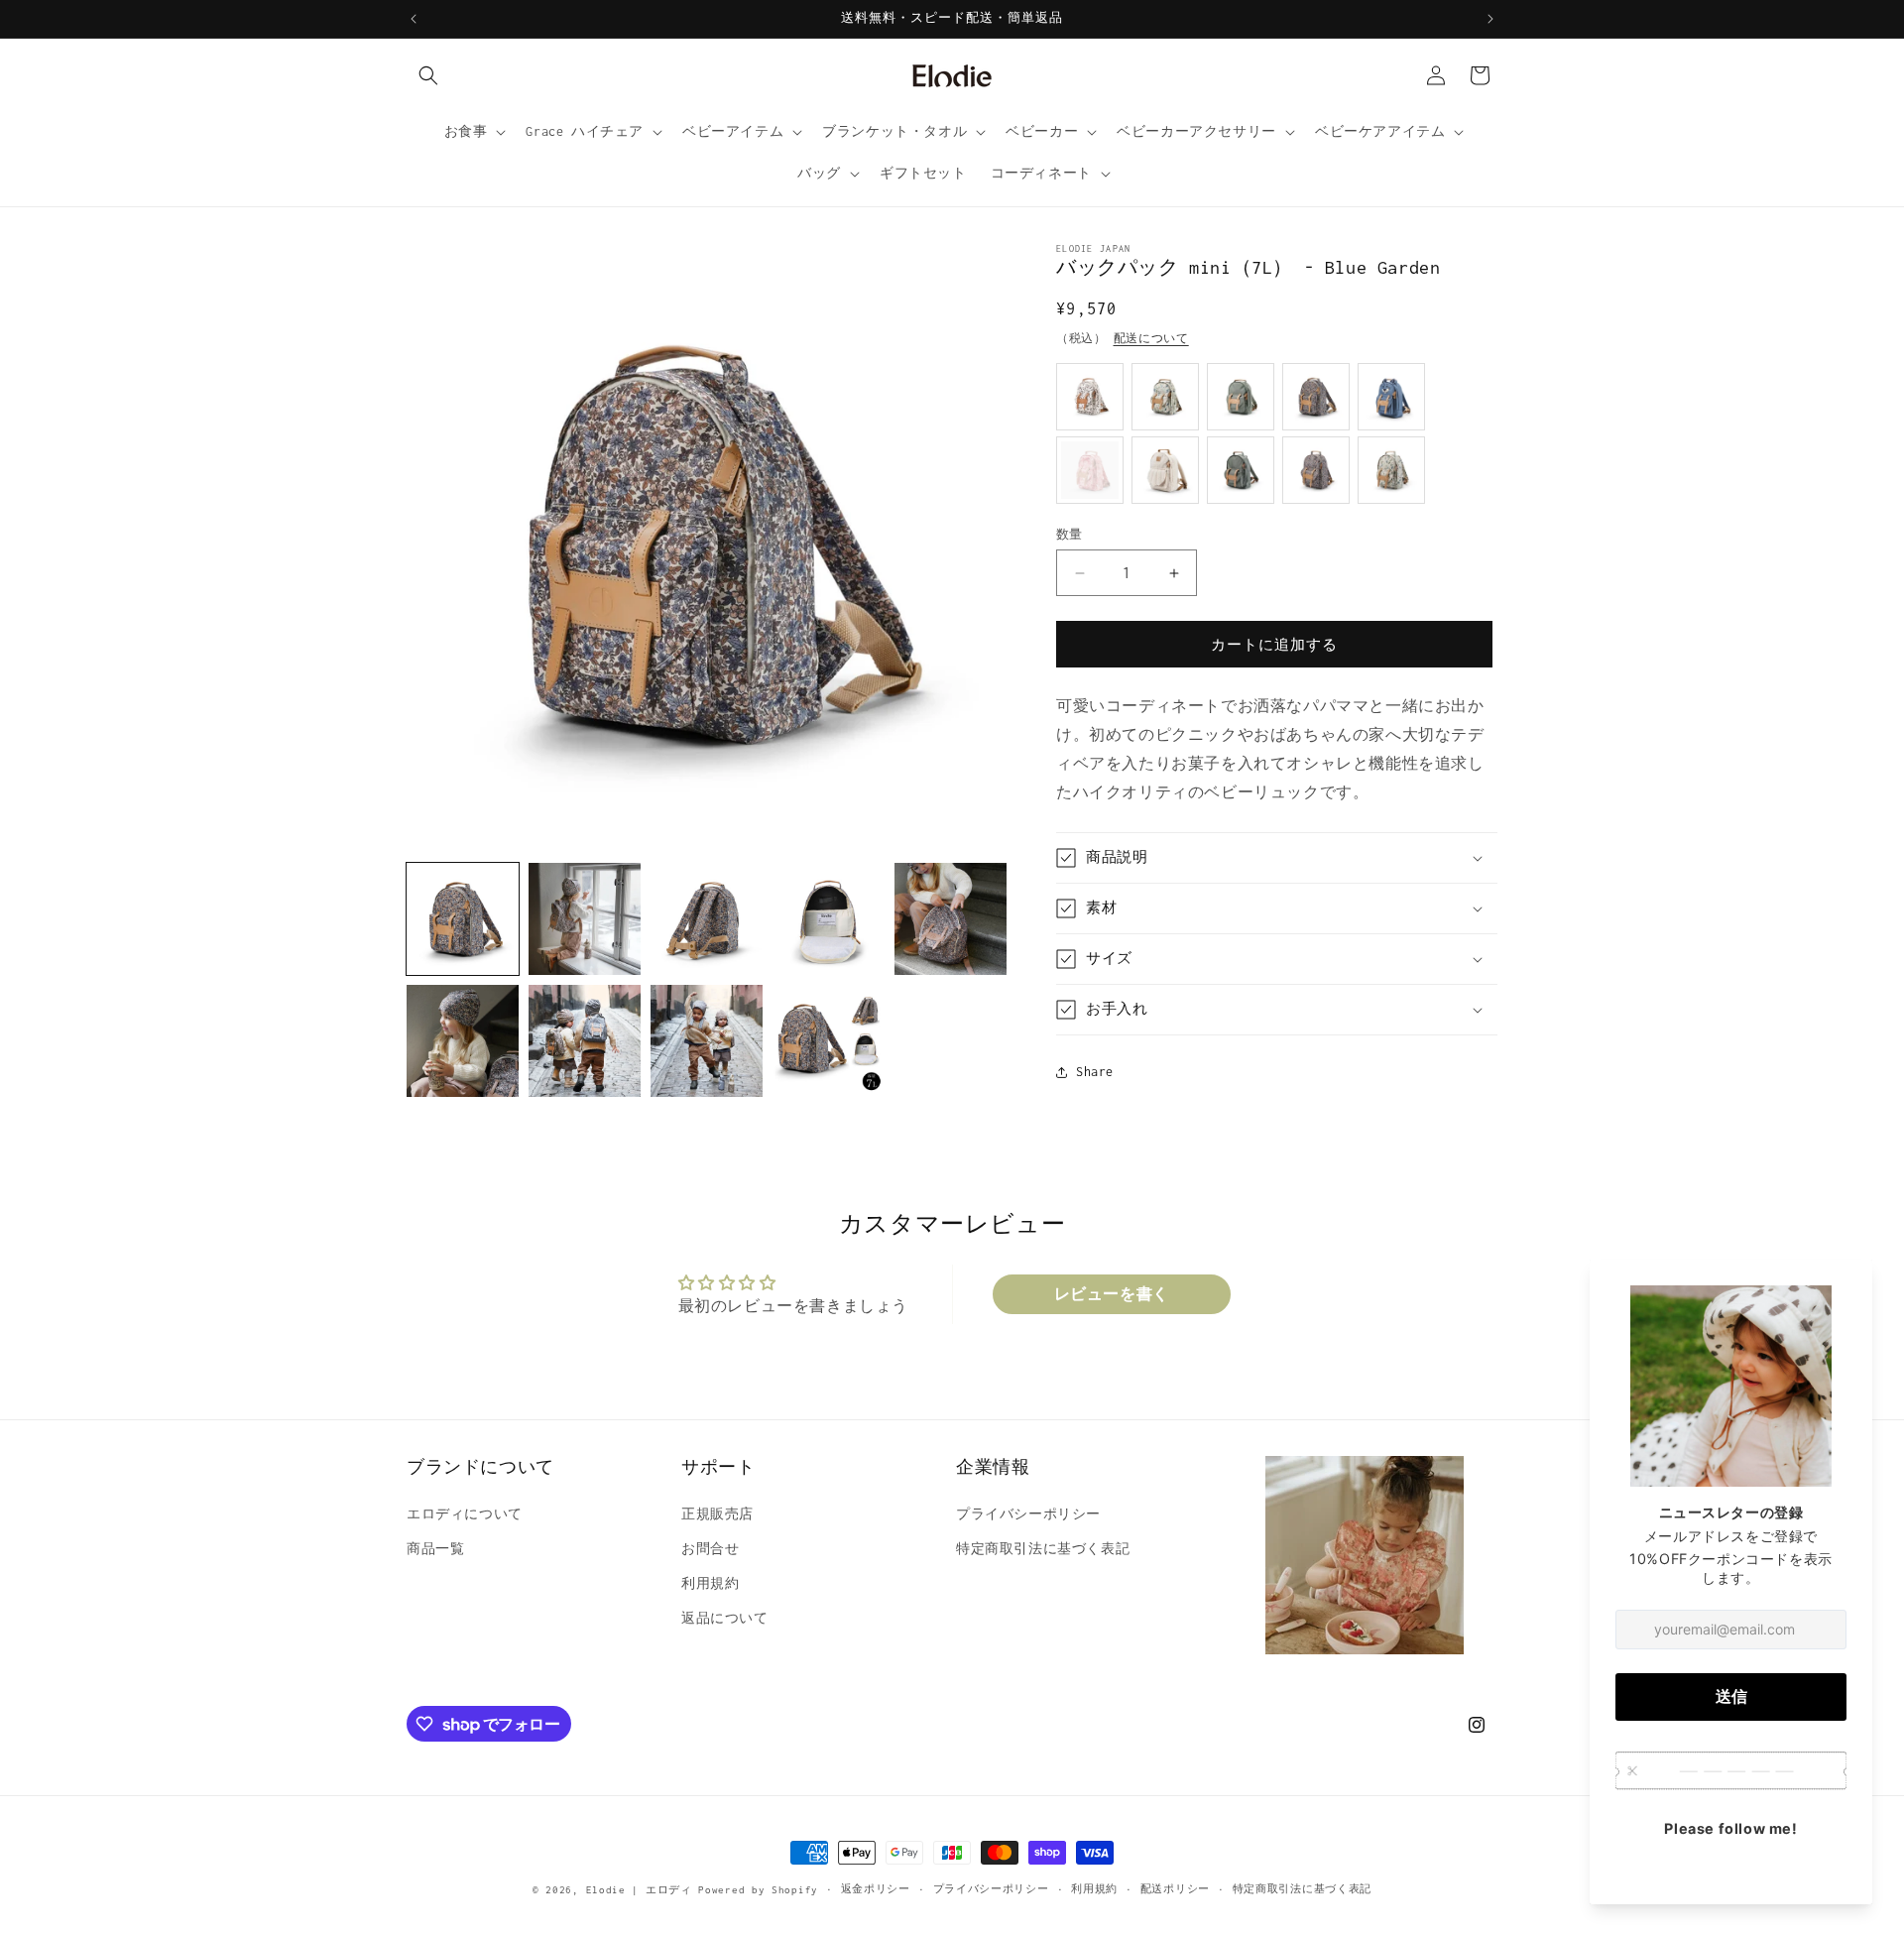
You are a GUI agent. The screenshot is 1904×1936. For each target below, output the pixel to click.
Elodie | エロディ (639, 1890)
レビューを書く (1112, 1294)
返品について (725, 1618)
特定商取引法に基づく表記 (1043, 1549)
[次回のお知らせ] (1490, 19)
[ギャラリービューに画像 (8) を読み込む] (707, 1041)
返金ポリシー (876, 1889)
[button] (428, 75)
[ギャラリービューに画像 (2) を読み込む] (585, 919)
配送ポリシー (1175, 1889)
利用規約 (710, 1583)
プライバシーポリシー (1028, 1514)
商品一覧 (435, 1549)
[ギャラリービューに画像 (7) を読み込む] (585, 1041)
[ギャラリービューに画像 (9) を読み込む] (829, 1041)
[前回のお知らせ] (414, 19)
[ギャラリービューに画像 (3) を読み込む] (707, 919)
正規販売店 (717, 1514)
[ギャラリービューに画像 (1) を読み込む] (463, 919)
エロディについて (465, 1514)
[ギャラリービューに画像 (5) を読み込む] (951, 919)
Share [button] (1095, 1072)
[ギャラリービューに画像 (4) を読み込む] (829, 919)
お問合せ (710, 1549)
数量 (1070, 534)
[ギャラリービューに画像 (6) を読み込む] (463, 1041)
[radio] (1090, 397)
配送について (1151, 338)
